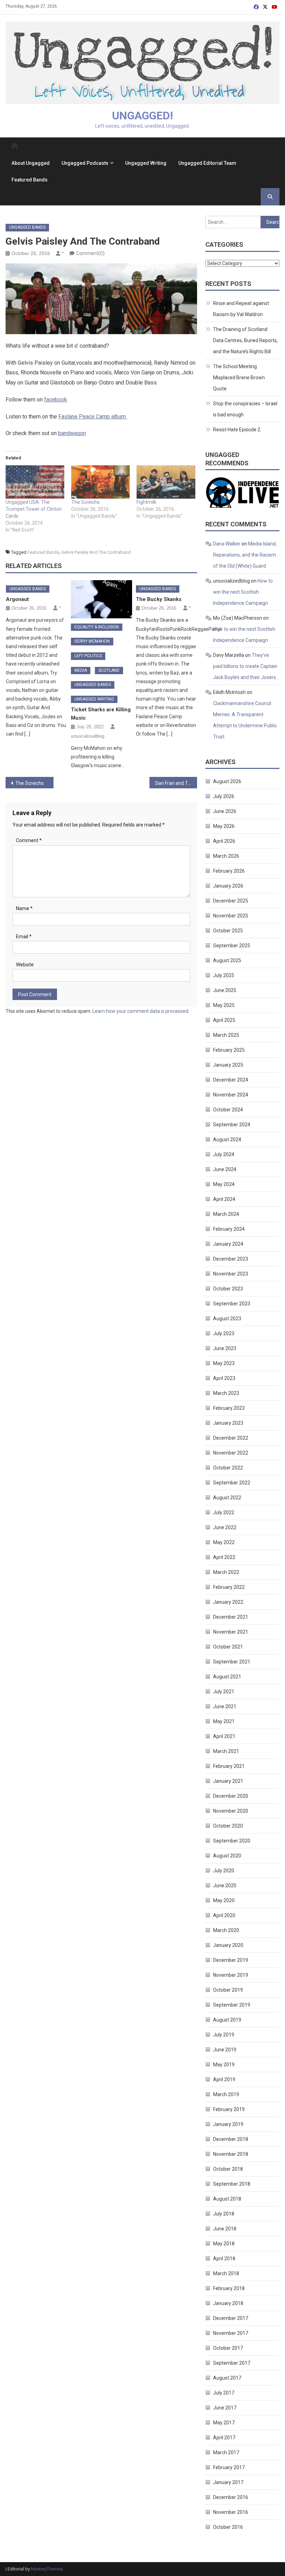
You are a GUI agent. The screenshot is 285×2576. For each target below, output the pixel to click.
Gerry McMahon (92, 641)
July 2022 (224, 1512)
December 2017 (231, 2318)
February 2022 (229, 1587)
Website (25, 965)
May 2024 (224, 1184)
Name (24, 908)
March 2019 (226, 2094)
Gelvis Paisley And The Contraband (96, 552)
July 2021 (224, 1692)
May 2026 (224, 826)
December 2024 (231, 1080)
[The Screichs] (100, 482)
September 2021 (232, 1662)
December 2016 (231, 2497)
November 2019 (231, 1975)
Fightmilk (146, 502)
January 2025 (228, 1065)
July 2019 (224, 2035)
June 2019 (225, 2050)
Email (24, 937)
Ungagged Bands (27, 227)
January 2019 (228, 2124)
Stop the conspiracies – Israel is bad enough (245, 409)
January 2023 (228, 1423)
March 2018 (226, 2273)
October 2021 (228, 1647)
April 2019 (224, 2079)
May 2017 (224, 2423)
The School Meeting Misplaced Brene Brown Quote (239, 378)
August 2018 (227, 2199)
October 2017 (228, 2348)
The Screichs (85, 502)
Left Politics (88, 656)
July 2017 (224, 2393)
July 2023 (224, 1333)
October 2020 (228, 1826)
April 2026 (224, 841)
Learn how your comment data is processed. (141, 1011)
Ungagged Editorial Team (207, 163)
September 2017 (232, 2363)
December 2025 (231, 901)
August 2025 (227, 960)
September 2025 (232, 946)
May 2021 (224, 1721)
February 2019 (229, 2109)
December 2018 (231, 2139)
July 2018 (224, 2214)
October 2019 (228, 1990)
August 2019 (227, 2020)
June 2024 (225, 1169)
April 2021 (224, 1736)
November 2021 (231, 1632)
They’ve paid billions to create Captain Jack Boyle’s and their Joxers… (246, 666)
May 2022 (224, 1542)
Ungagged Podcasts (85, 163)
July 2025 (224, 975)
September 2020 (232, 1841)
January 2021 (228, 1781)
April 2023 (224, 1378)
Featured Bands (30, 180)
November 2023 (231, 1274)
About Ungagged (31, 163)
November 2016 (231, 2512)
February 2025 (229, 1050)
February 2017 (229, 2467)
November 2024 (231, 1095)
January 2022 (228, 1602)
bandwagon (72, 433)
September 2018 (232, 2184)
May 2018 (224, 2244)
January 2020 (228, 1945)
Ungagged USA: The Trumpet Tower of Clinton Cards (34, 509)
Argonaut (17, 599)
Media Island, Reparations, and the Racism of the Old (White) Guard (245, 555)
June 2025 (225, 990)
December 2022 (231, 1438)
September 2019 (232, 2005)
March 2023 (226, 1393)
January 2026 (228, 886)
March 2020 (226, 1930)
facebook (56, 400)
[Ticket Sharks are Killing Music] (101, 599)
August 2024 (227, 1139)
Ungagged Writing (146, 163)
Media (81, 670)
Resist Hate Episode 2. (237, 430)
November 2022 (231, 1453)
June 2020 (225, 1886)
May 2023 (224, 1363)
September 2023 (232, 1304)
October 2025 (228, 931)
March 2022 (226, 1572)
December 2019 (231, 1960)
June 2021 (225, 1706)
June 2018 (225, 2229)
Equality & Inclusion (97, 627)
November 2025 (231, 916)
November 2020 (231, 1811)
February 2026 (229, 871)
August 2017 (227, 2378)
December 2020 (231, 1796)
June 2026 (225, 811)
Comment (29, 840)
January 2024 (228, 1244)
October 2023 (228, 1289)
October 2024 (228, 1110)
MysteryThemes (47, 2569)
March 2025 (226, 1035)
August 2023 (227, 1319)
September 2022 (232, 1483)
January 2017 (228, 2482)
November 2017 (231, 2333)
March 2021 (226, 1751)
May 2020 (224, 1900)
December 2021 (231, 1617)
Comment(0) (90, 253)
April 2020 (224, 1915)
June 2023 (225, 1348)
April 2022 (224, 1557)
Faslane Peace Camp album (93, 417)
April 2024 (224, 1199)
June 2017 (225, 2408)
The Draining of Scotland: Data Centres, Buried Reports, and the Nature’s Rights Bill (245, 340)
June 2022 (225, 1527)
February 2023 (229, 1408)
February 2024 (229, 1229)
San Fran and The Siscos (176, 783)
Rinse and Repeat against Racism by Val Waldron (241, 309)
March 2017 (226, 2452)
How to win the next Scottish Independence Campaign (243, 592)
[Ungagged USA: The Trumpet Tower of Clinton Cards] (35, 482)
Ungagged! (142, 116)
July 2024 (224, 1154)
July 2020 (224, 1871)
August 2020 (227, 1856)
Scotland (109, 670)
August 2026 (227, 781)
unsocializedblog (88, 736)
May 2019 (224, 2065)
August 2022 (227, 1498)
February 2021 (229, 1766)
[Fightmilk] (166, 482)
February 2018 (229, 2288)
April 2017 (224, 2438)
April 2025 (224, 1020)
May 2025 (224, 1005)
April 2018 (224, 2259)
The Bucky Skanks (159, 599)
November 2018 (231, 2154)
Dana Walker (227, 544)
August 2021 (227, 1677)
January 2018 (228, 2303)
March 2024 (226, 1214)
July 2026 (224, 796)
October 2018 (228, 2169)
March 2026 (226, 856)
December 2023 (231, 1259)
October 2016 (228, 2527)
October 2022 (228, 1468)
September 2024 (232, 1125)
